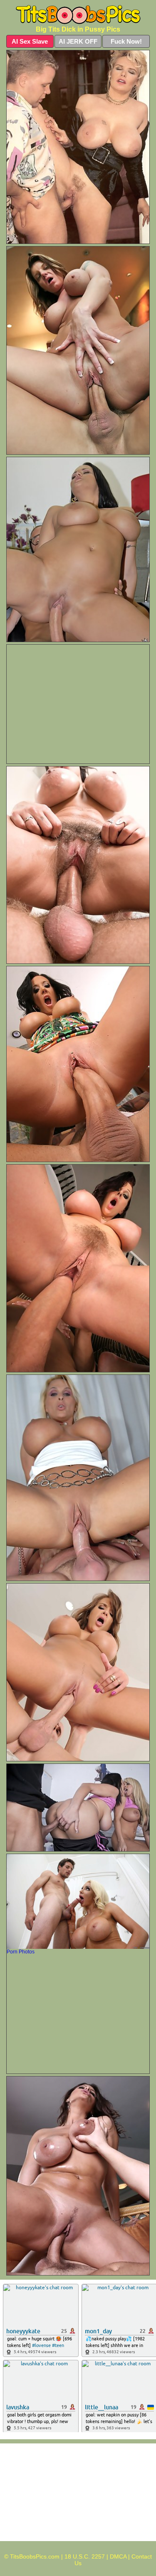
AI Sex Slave (30, 41)
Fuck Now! (126, 41)
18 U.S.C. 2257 (85, 2556)
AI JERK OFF (78, 41)
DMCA (118, 2556)
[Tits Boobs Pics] (78, 15)
